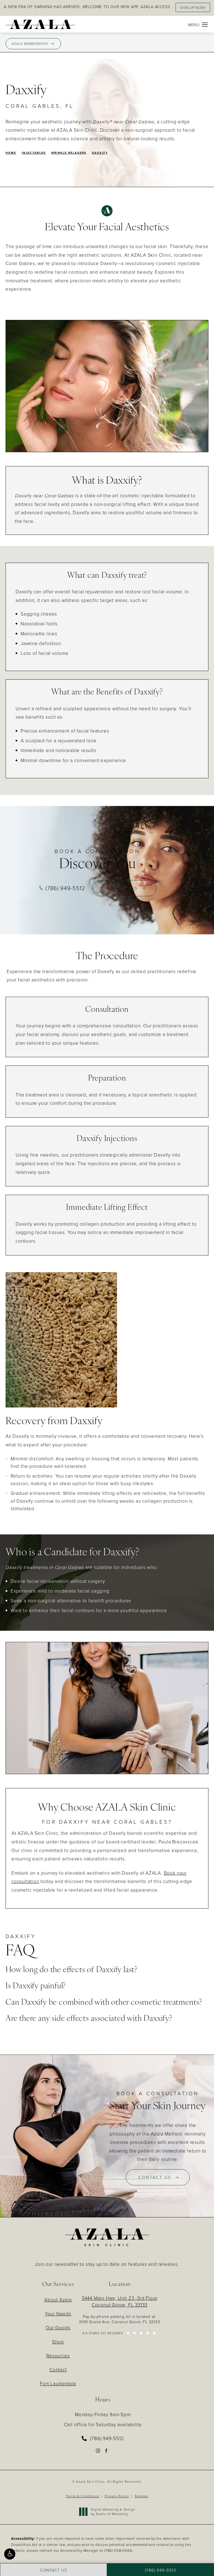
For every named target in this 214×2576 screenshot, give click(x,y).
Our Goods (58, 2328)
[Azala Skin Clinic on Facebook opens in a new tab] (107, 2451)
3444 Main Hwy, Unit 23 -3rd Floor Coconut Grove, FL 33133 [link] (120, 2301)
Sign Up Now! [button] (193, 8)
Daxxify (100, 153)
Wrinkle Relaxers (69, 153)
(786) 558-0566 (118, 2550)
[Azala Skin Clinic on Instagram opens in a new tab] (98, 2451)
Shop (58, 2342)
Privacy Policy (117, 2496)
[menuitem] (98, 2451)
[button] (10, 2554)
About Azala (58, 2300)
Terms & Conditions (82, 2496)
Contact (58, 2370)
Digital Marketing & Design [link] (113, 2512)
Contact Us (121, 888)
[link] (103, 2438)
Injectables (34, 153)
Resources (58, 2356)
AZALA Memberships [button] (30, 44)
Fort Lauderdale (58, 2383)
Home (11, 153)
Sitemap (141, 2496)
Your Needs (58, 2314)
